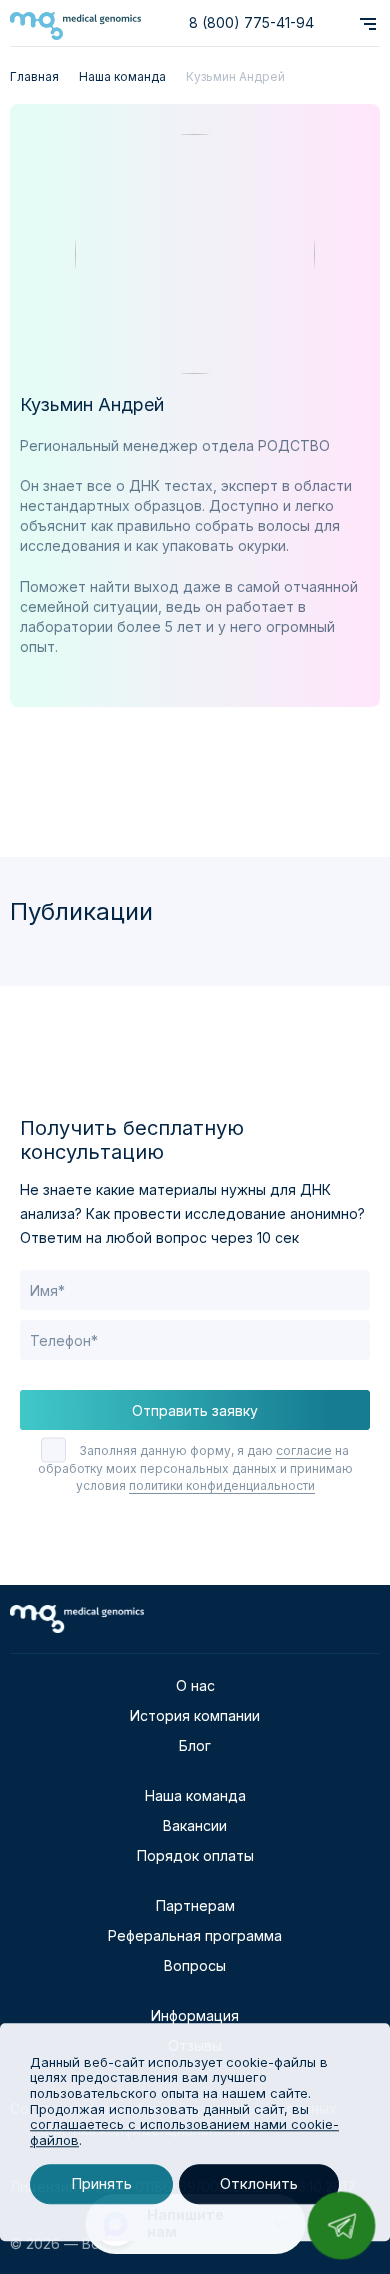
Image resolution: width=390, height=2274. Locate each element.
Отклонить (259, 2184)
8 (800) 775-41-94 (251, 22)
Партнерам (195, 1905)
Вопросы (195, 1965)
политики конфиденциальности (222, 1485)
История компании (195, 1715)
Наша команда (195, 1795)
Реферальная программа (195, 1935)
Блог (195, 1745)
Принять (101, 2184)
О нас (195, 1685)
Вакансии (195, 1825)
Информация (195, 2015)
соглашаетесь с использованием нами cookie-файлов (184, 2132)
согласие (304, 1450)
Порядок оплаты (195, 1855)
